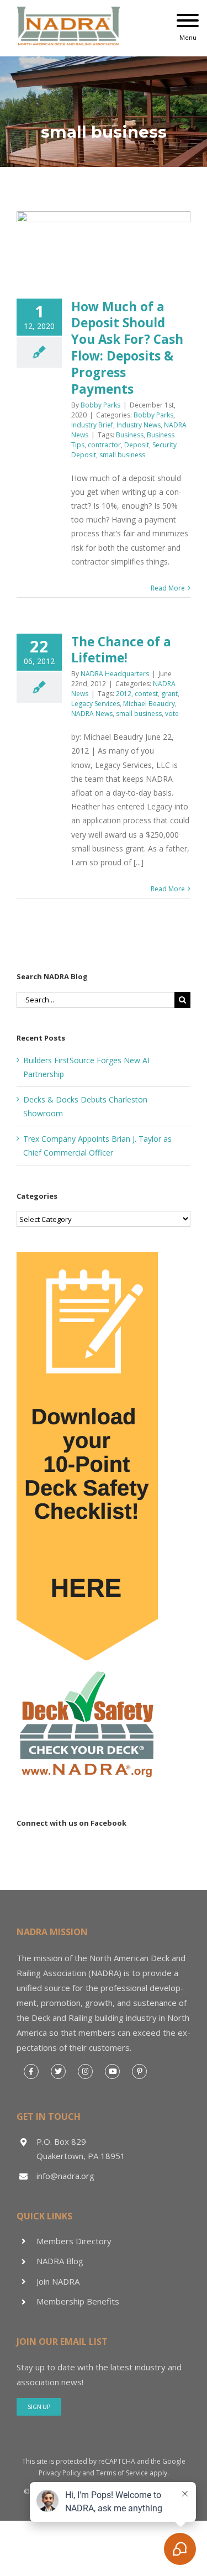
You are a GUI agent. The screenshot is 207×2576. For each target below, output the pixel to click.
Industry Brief (92, 425)
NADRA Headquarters (115, 674)
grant (169, 694)
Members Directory (74, 2241)
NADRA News (92, 714)
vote (172, 714)
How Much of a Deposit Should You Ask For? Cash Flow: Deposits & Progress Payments (127, 348)
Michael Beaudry (149, 704)
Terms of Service (122, 2473)
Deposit (137, 445)
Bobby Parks (100, 405)
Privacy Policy (60, 2473)
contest (146, 694)
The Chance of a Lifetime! (121, 650)
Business (130, 435)
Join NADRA (58, 2281)
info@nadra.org (65, 2176)
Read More (168, 588)
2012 (124, 694)
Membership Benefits (78, 2301)
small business (122, 455)
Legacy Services (95, 704)
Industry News (139, 425)
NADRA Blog (60, 2261)
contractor (104, 445)
